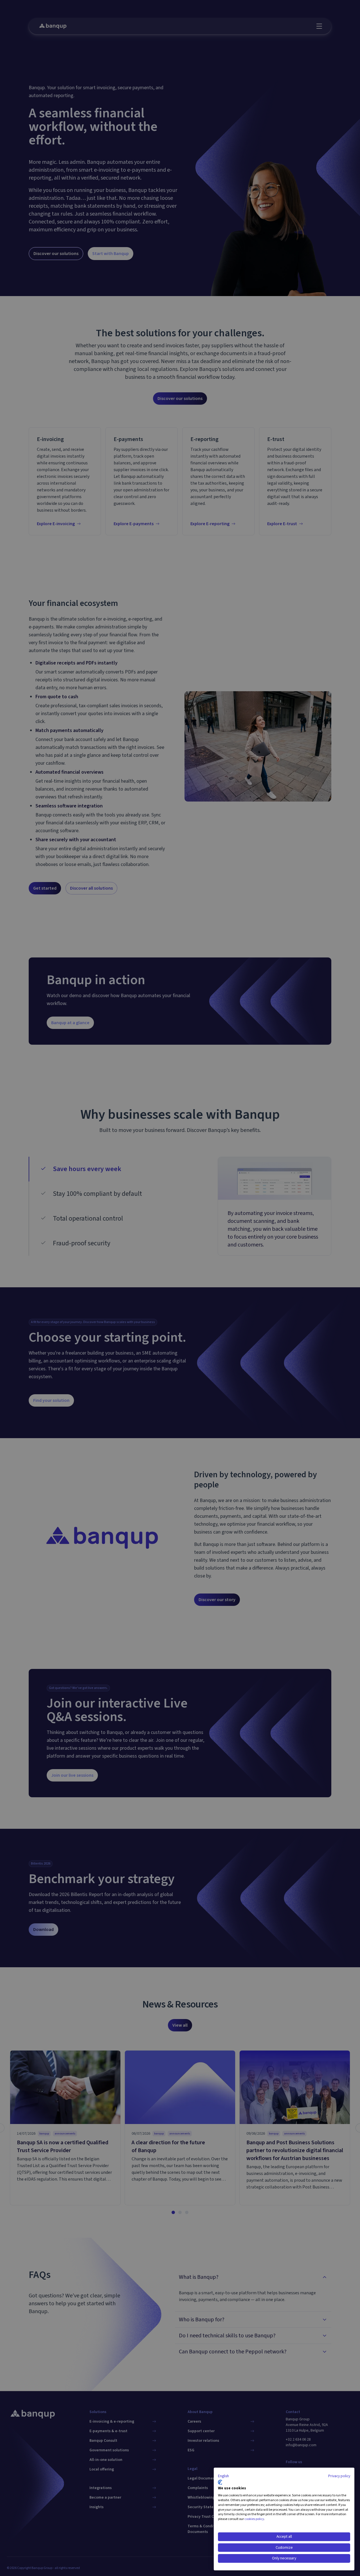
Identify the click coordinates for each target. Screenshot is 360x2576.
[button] (223, 2476)
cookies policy (254, 2519)
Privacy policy (339, 2476)
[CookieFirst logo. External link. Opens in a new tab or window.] (220, 2482)
